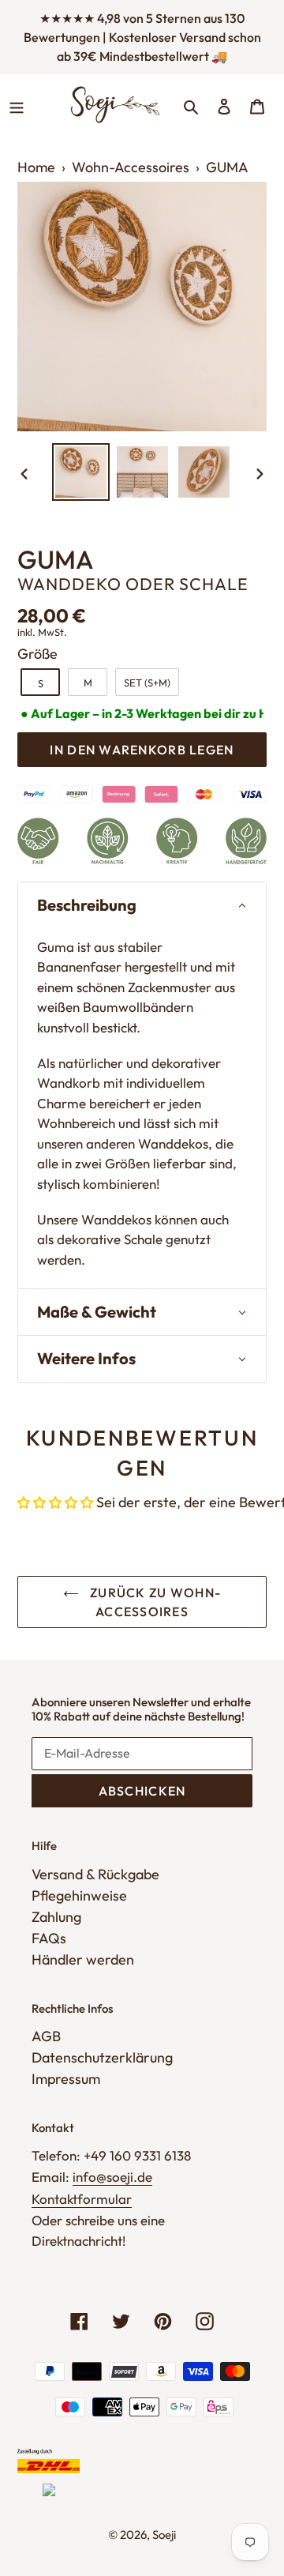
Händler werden (83, 1959)
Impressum (66, 2079)
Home (36, 167)
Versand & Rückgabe (95, 1874)
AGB (46, 2036)
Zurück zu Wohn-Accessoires (154, 1602)
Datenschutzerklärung (102, 2057)
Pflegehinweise (79, 1895)
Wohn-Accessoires (131, 167)
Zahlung (56, 1917)
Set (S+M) (147, 683)
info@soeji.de (112, 2177)
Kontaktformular (82, 2199)
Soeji (164, 2535)
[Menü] (17, 104)
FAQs (49, 1938)
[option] (80, 472)
